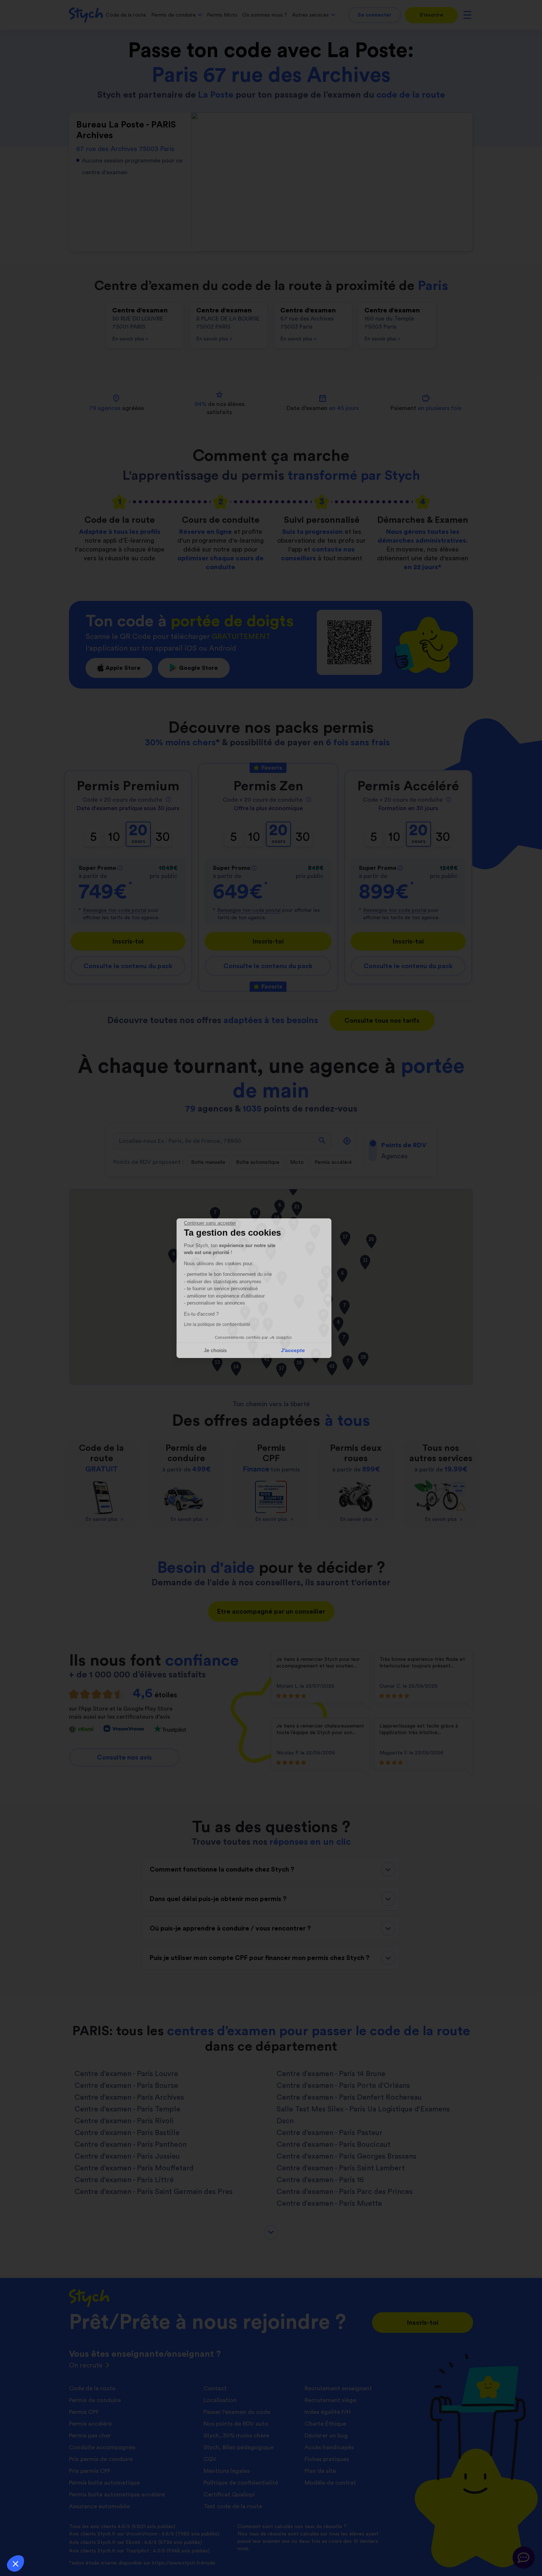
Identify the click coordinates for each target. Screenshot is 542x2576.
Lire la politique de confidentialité (234, 1324)
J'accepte (310, 1350)
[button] (15, 2563)
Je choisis (232, 1350)
